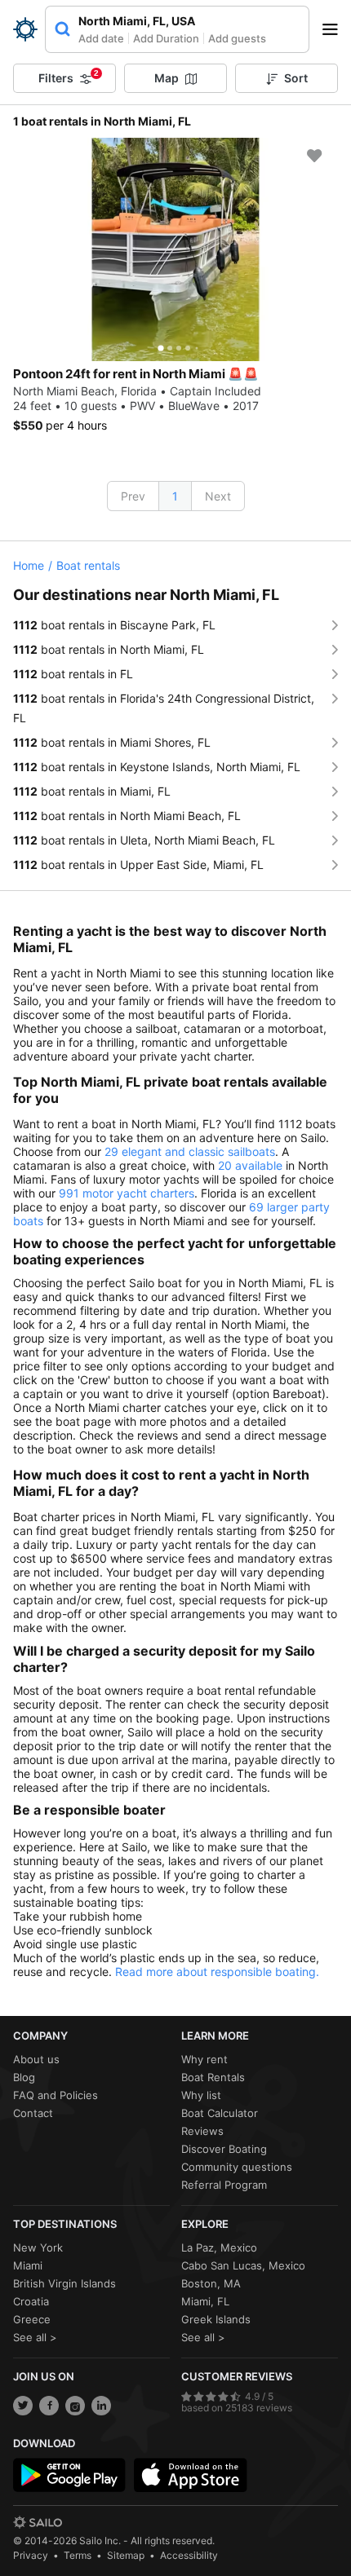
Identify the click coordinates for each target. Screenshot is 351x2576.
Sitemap (126, 2555)
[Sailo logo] (38, 2522)
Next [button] (218, 496)
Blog (24, 2077)
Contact (33, 2113)
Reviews (202, 2131)
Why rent (204, 2059)
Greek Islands (216, 2319)
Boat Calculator (220, 2113)
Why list (201, 2095)
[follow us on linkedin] (101, 2406)
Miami (28, 2265)
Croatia (31, 2301)
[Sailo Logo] (25, 29)
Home (29, 565)
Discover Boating (224, 2149)
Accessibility (189, 2555)
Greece (32, 2319)
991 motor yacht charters (127, 1193)
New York (38, 2247)
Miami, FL (205, 2301)
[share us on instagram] (75, 2406)
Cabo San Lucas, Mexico (243, 2265)
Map (167, 78)
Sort (296, 78)
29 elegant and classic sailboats (190, 1151)
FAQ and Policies (56, 2095)
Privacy (31, 2555)
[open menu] (335, 29)
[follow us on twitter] (23, 2406)
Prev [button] (133, 496)
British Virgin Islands (64, 2283)
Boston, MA (211, 2283)
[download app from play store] (69, 2475)
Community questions (237, 2167)
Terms (78, 2555)
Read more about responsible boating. (217, 1972)
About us (36, 2059)
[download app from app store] (190, 2475)
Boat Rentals (213, 2077)
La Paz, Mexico (219, 2247)
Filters (69, 77)
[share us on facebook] (49, 2406)
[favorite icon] (314, 156)
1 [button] (175, 496)
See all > (35, 2337)
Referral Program (224, 2185)
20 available (250, 1165)
